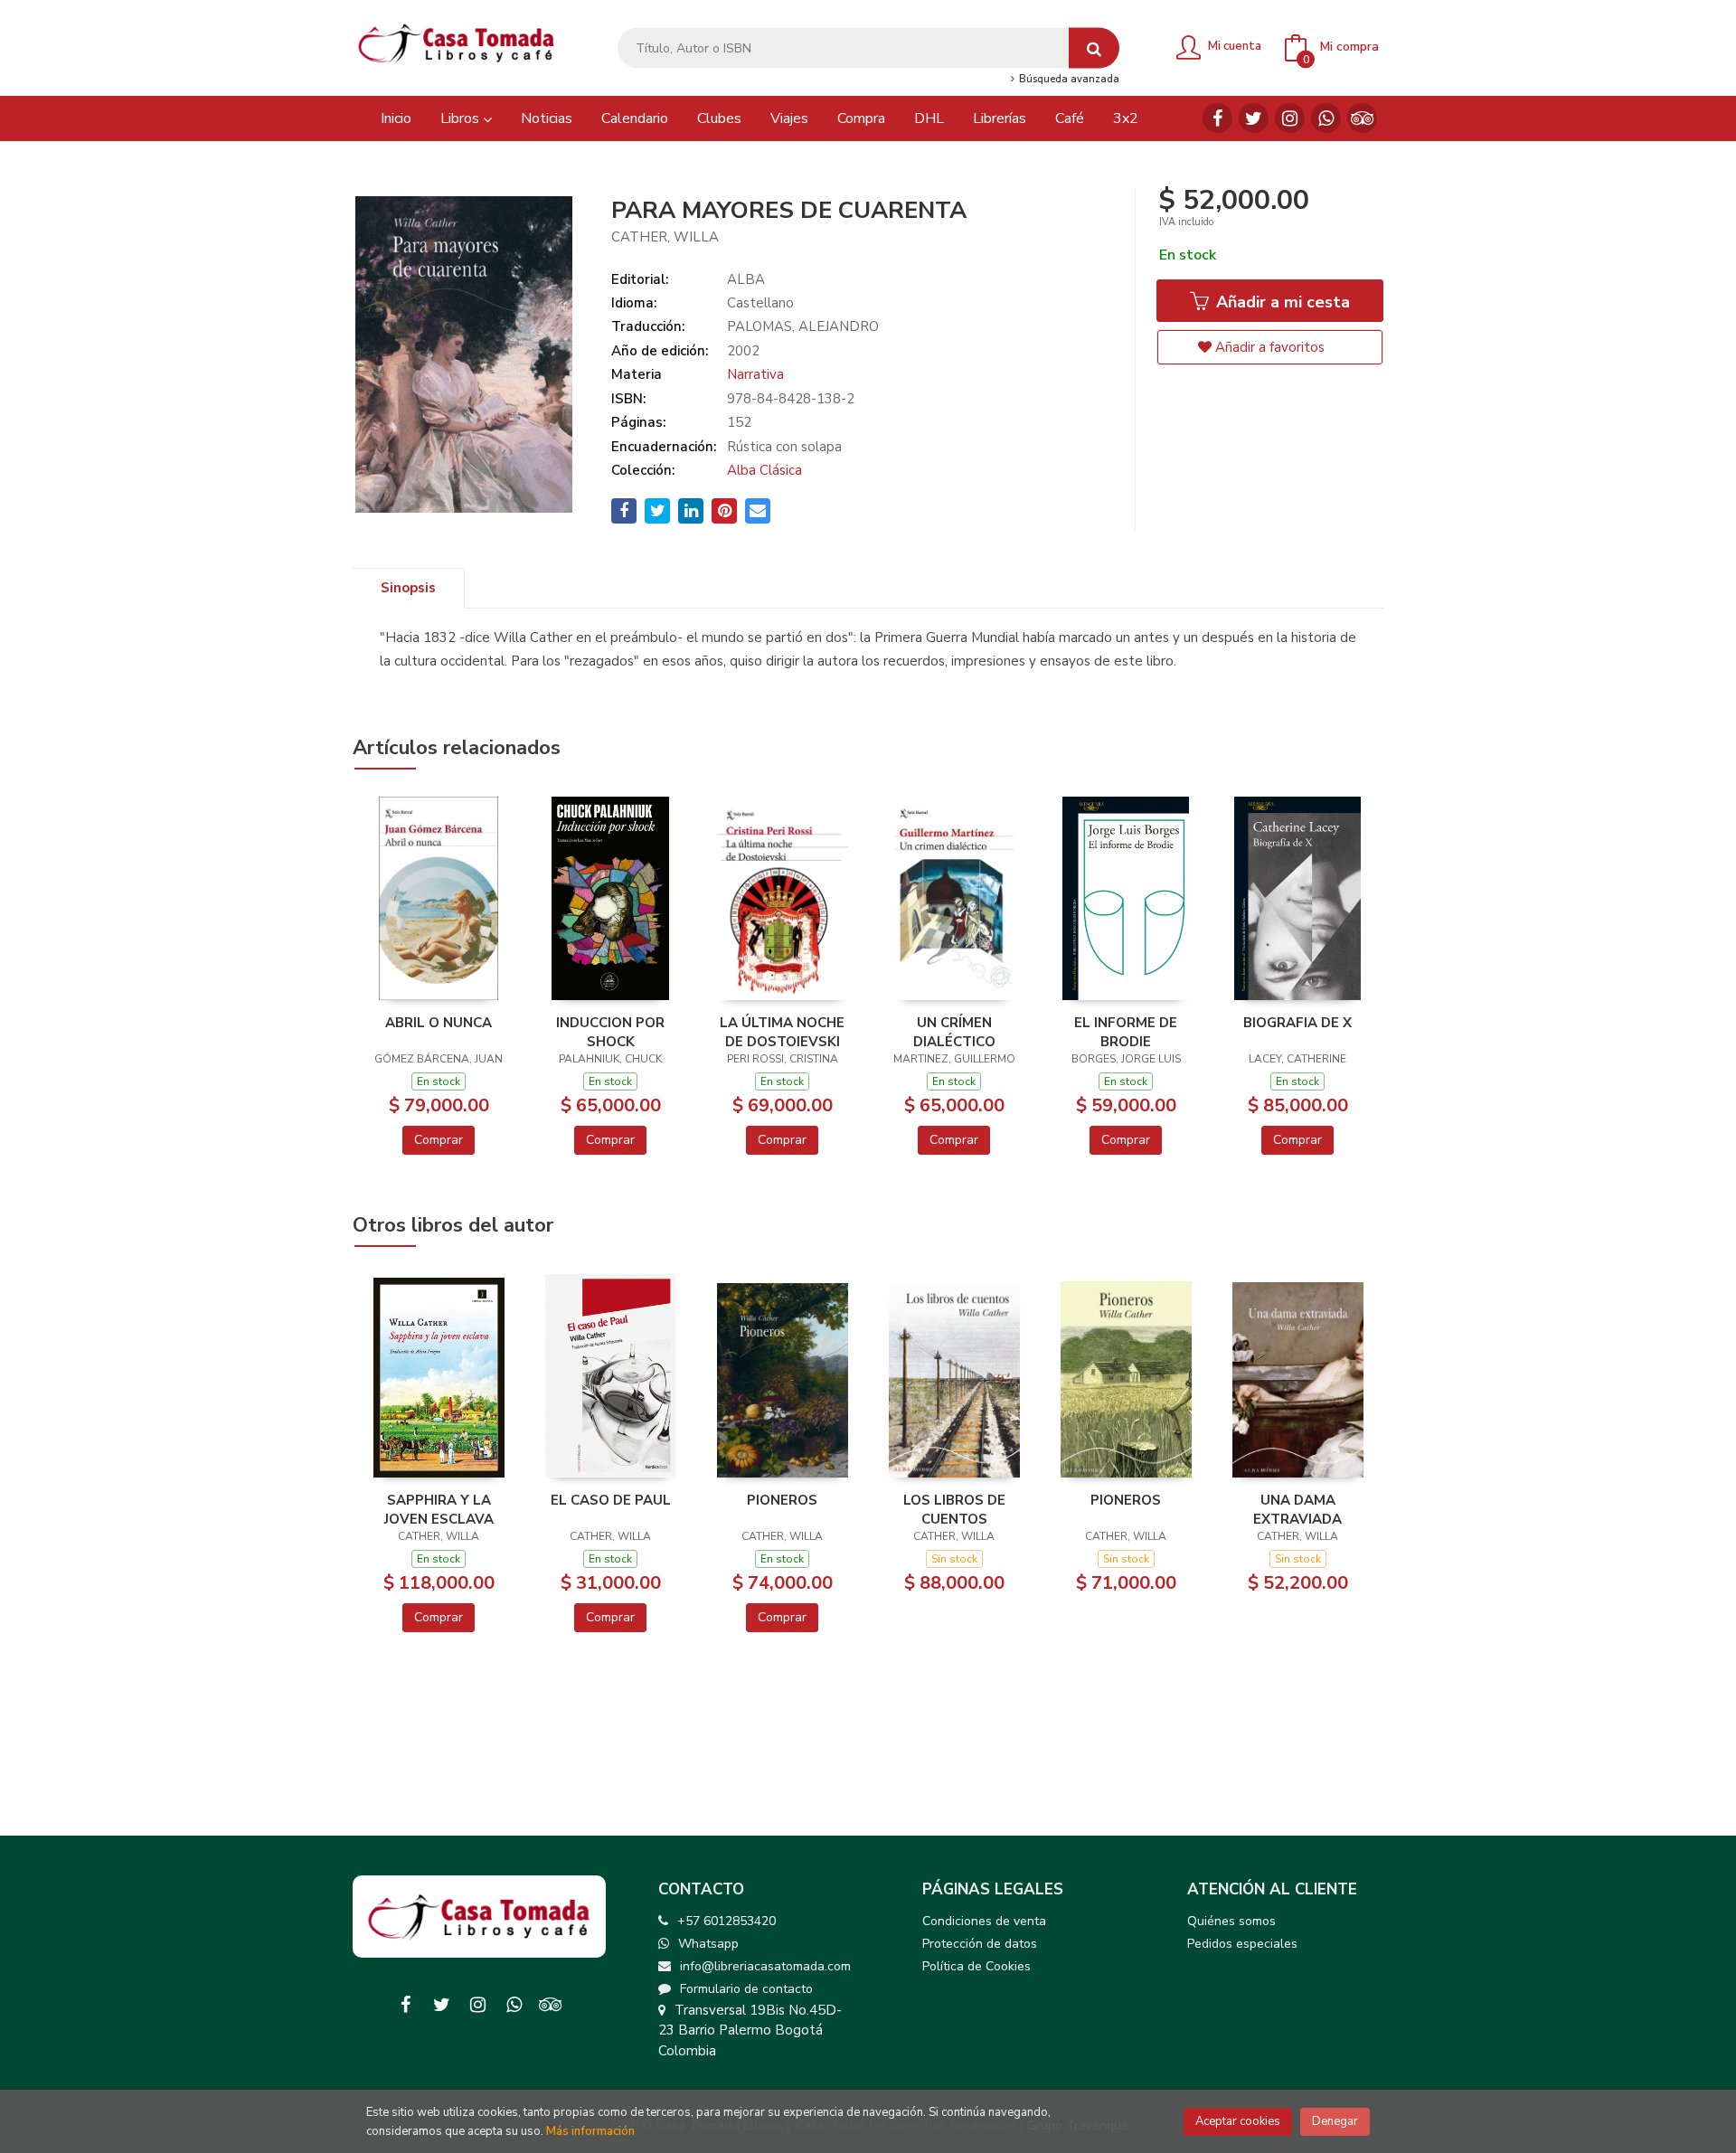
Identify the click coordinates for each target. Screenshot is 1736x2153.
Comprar (439, 1140)
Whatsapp (708, 1944)
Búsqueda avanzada (1067, 80)
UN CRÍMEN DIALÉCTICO (954, 1032)
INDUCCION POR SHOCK (610, 1032)
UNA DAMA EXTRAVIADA (1297, 1509)
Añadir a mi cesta (1281, 302)
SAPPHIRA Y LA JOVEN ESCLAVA (439, 1509)
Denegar (1335, 2121)
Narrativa (755, 374)
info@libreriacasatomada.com (765, 1966)
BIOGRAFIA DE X (1297, 1023)
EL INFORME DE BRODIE (1126, 1032)
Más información (590, 2131)
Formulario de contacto (746, 1989)
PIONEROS (782, 1500)
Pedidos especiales (1242, 1944)
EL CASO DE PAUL (611, 1500)
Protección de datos (980, 1944)
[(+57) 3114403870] (1326, 118)
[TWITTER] (1254, 118)
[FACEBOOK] (1217, 118)
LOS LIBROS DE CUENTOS (954, 1509)
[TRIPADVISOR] (1362, 118)
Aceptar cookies (1238, 2121)
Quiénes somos (1231, 1921)
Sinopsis (408, 588)
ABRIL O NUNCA (439, 1023)
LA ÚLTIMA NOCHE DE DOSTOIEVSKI (782, 1032)
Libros (462, 118)
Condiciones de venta (984, 1921)
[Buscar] (1094, 48)
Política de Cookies (976, 1966)
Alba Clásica (764, 470)
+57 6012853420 (726, 1921)
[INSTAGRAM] (1290, 118)
